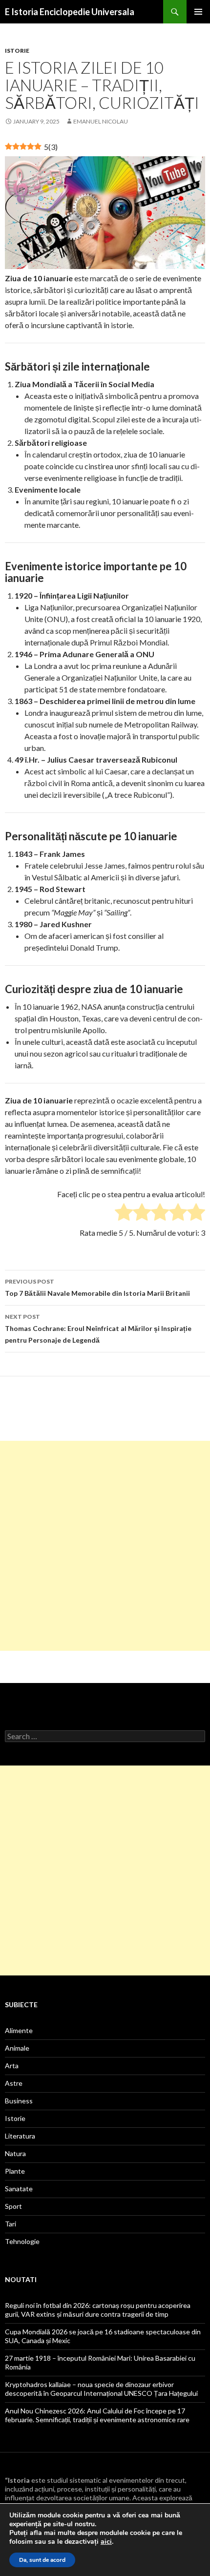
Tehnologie (22, 2241)
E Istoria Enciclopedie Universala (70, 12)
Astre (14, 2083)
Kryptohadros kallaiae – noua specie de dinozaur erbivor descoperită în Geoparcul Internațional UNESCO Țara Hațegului (101, 2389)
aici (106, 2542)
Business (19, 2101)
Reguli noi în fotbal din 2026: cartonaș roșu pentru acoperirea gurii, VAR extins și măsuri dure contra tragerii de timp (98, 2310)
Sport (13, 2206)
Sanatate (19, 2189)
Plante (15, 2171)
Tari (10, 2224)
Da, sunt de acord (42, 2560)
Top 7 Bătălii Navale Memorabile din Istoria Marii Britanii (97, 1288)
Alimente (19, 2030)
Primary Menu (198, 12)
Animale (17, 2048)
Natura (15, 2153)
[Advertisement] (105, 1546)
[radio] (124, 1214)
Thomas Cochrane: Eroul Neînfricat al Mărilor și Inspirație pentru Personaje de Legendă (98, 1329)
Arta (12, 2066)
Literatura (20, 2136)
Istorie (17, 51)
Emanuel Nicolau (101, 121)
